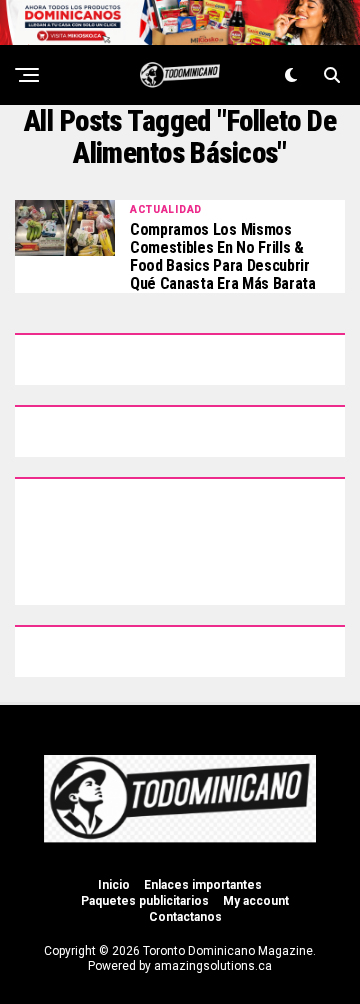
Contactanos (185, 917)
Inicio (114, 885)
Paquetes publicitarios (145, 901)
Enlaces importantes (203, 885)
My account (256, 901)
